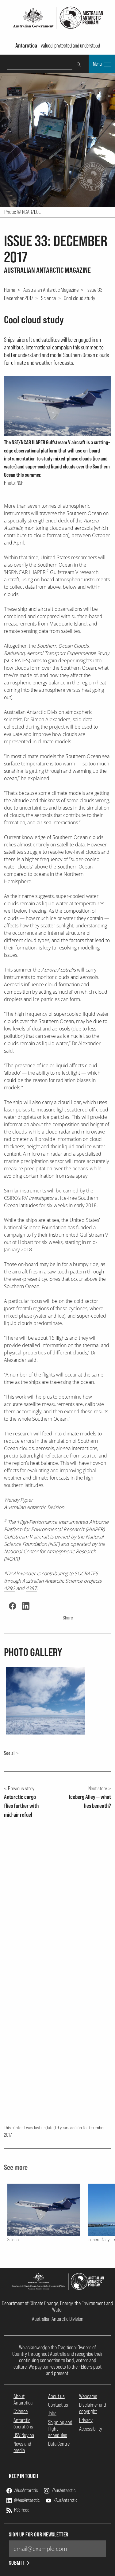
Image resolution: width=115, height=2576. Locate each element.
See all (10, 1753)
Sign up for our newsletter (39, 2534)
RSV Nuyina (24, 2435)
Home (10, 290)
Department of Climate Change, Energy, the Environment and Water (57, 2306)
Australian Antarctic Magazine (51, 290)
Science (49, 298)
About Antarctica (23, 2399)
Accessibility (91, 2429)
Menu (98, 64)
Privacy (86, 2420)
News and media (22, 2447)
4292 (10, 1588)
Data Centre (59, 2444)
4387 (31, 1588)
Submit (17, 2563)
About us (56, 2396)
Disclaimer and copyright (93, 2408)
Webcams (88, 2396)
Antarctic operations (23, 2423)
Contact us (58, 2405)
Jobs (52, 2413)
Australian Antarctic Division (58, 2319)
